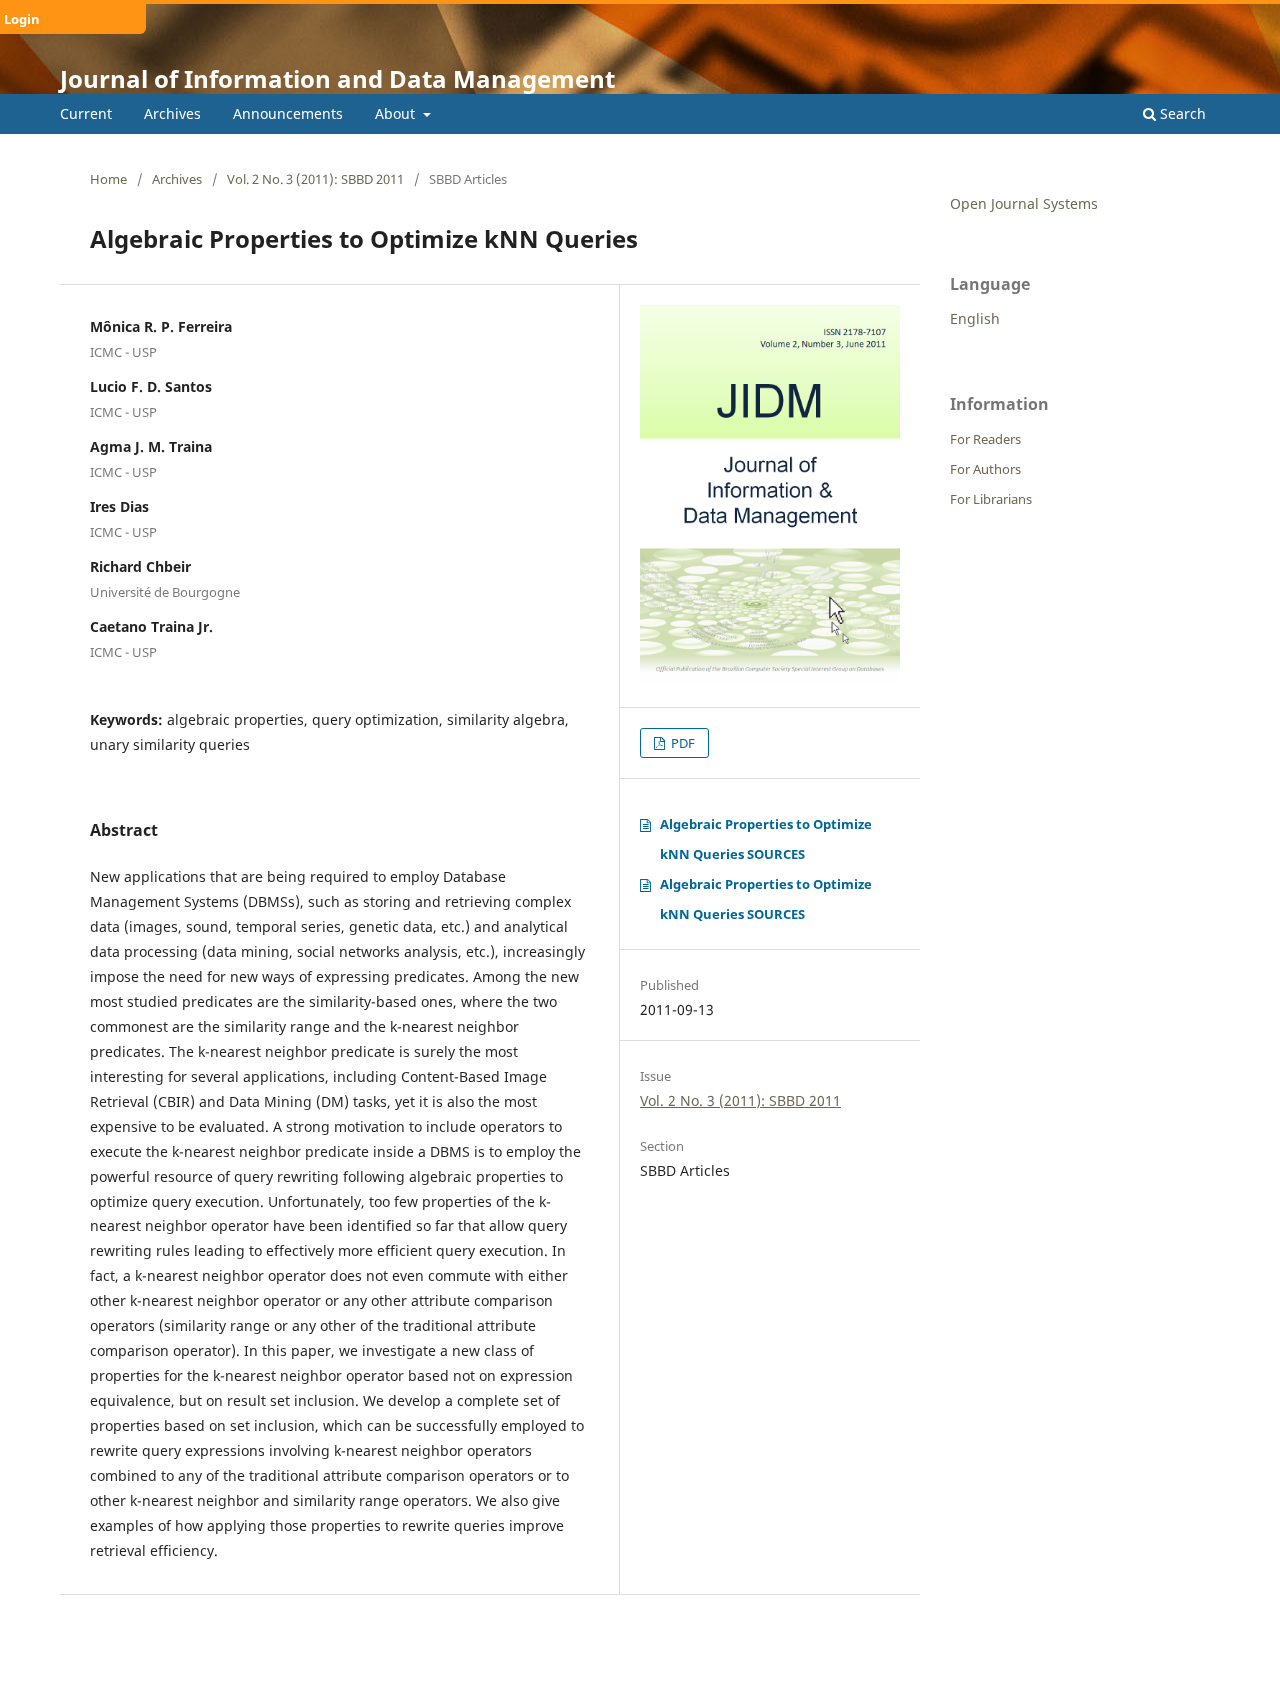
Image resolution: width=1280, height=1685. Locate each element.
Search (1181, 113)
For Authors (985, 469)
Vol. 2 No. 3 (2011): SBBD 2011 (315, 179)
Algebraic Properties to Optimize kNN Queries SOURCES (766, 839)
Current (86, 113)
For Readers (985, 439)
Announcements (288, 113)
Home (108, 179)
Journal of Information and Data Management (337, 78)
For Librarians (991, 499)
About (397, 113)
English (975, 318)
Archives (172, 113)
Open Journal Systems (1024, 203)
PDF (681, 743)
